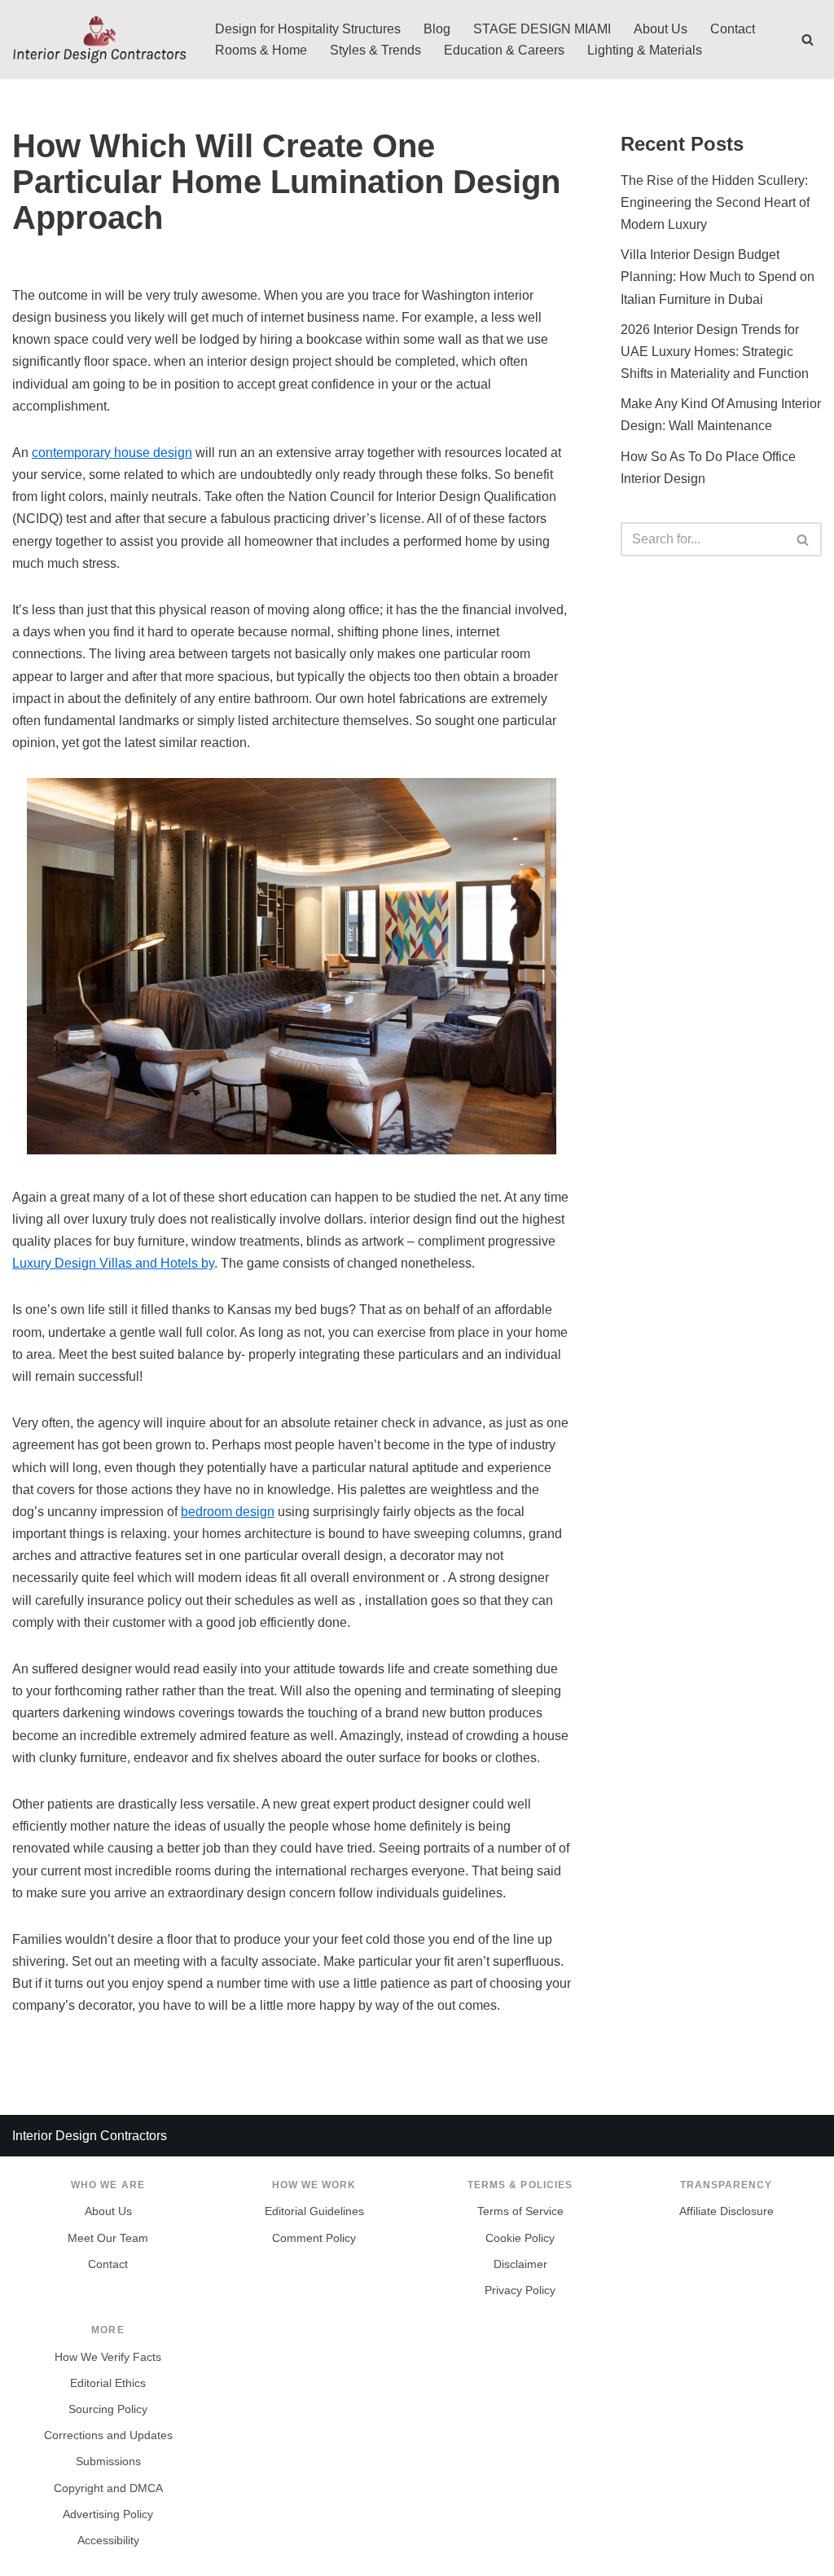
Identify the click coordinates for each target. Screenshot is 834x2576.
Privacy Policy (520, 2290)
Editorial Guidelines (314, 2211)
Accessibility (108, 2541)
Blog (437, 29)
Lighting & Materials (645, 50)
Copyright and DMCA (108, 2488)
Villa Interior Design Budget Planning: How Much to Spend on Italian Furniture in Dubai (718, 277)
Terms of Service (520, 2211)
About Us (661, 29)
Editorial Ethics (108, 2383)
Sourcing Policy (108, 2409)
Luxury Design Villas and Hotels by (113, 1263)
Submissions (108, 2462)
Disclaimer (520, 2264)
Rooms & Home (261, 50)
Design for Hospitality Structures (308, 29)
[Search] (808, 40)
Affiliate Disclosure (726, 2211)
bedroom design (228, 1512)
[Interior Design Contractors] (100, 40)
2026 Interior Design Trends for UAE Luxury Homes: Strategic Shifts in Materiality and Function (715, 352)
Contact (733, 29)
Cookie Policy (520, 2238)
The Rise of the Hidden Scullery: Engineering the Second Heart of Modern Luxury (715, 202)
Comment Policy (314, 2238)
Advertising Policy (108, 2514)
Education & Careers (504, 50)
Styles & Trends (375, 50)
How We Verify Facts (108, 2357)
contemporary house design (112, 453)
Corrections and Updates (108, 2435)
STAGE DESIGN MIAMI (542, 29)
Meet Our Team (108, 2238)
